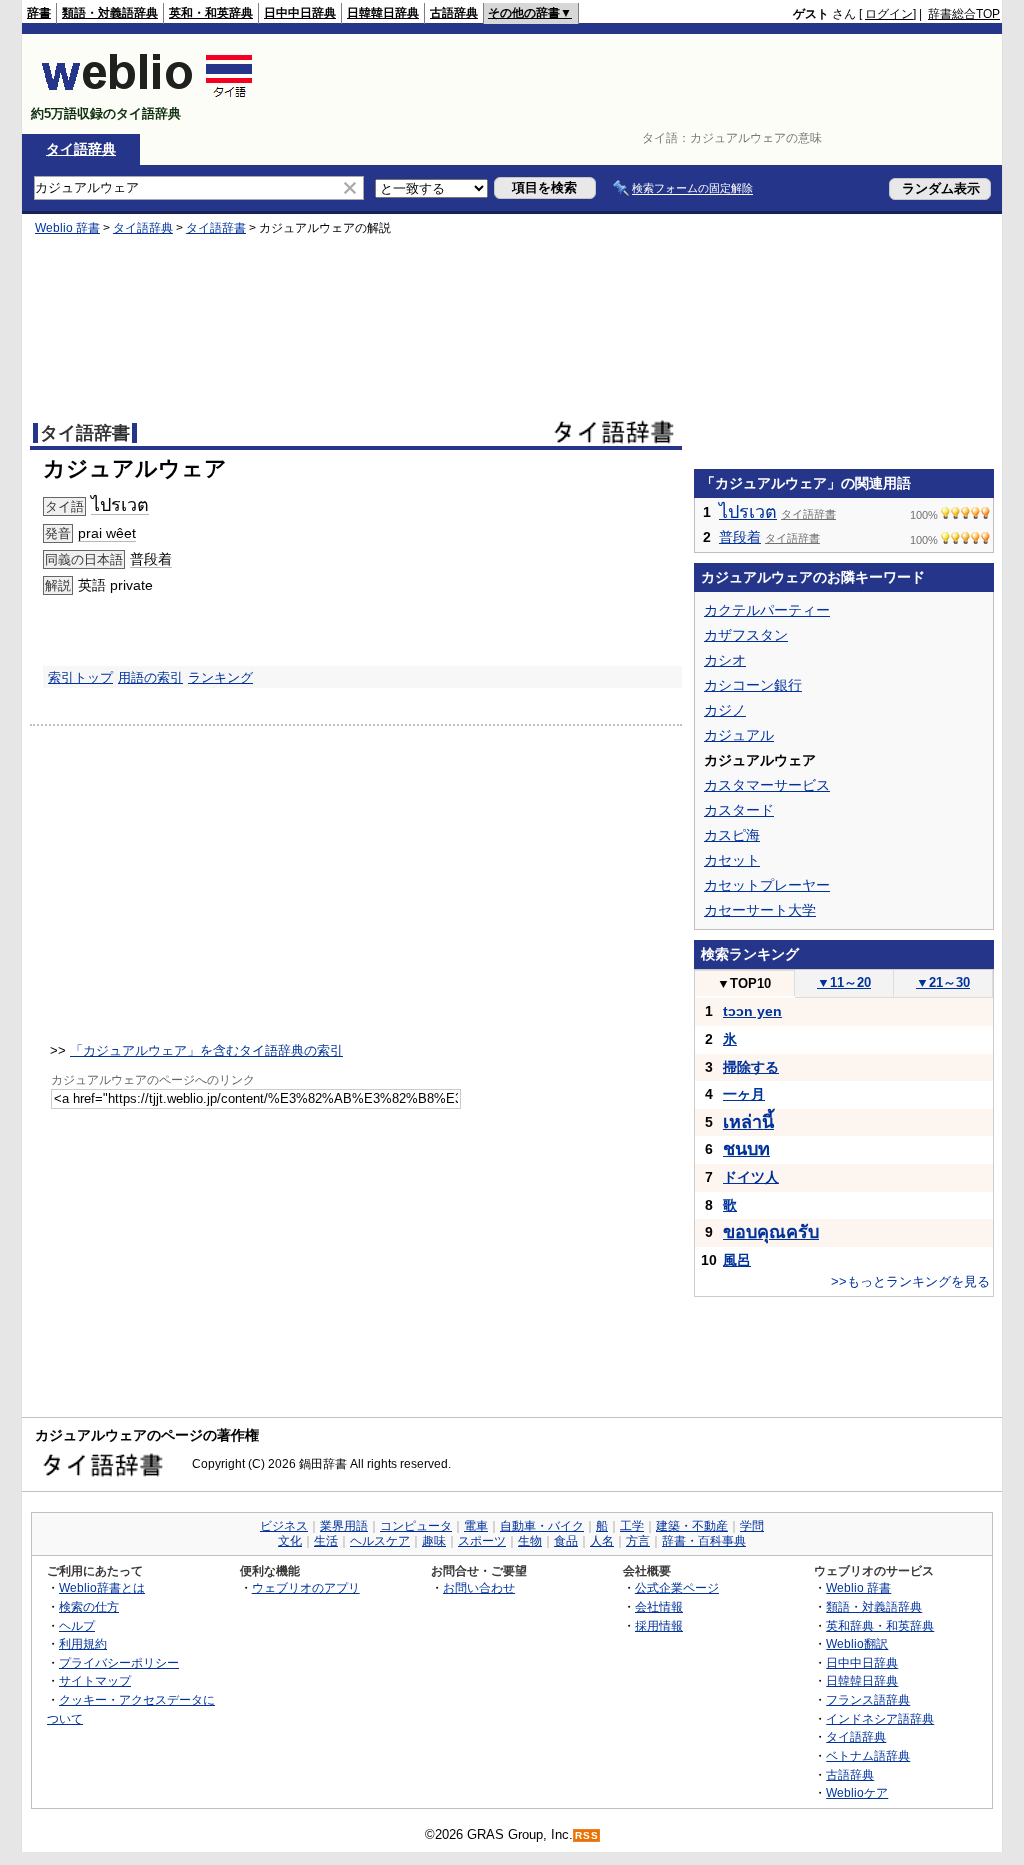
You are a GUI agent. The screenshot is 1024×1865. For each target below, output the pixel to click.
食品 (566, 1541)
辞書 (39, 13)
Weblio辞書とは (102, 1587)
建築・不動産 (692, 1526)
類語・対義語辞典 (110, 13)
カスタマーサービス (767, 785)
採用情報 (659, 1625)
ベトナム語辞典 (868, 1755)
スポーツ (482, 1541)
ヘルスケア (380, 1541)
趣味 (434, 1541)
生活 (326, 1541)
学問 (752, 1526)
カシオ (725, 660)
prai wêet (107, 533)
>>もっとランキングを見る (910, 1281)
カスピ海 (732, 835)
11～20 (844, 982)
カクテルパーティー (767, 610)
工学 (632, 1526)
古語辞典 (454, 13)
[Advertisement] (636, 84)
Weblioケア (857, 1792)
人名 (602, 1541)
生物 (530, 1541)
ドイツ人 (751, 1177)
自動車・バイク (542, 1526)
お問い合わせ (479, 1587)
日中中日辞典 (300, 13)
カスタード (739, 810)
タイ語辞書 (216, 228)
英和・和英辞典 (211, 13)
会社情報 (659, 1606)
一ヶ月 (744, 1094)
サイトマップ (95, 1680)
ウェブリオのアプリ (306, 1587)
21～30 (943, 982)
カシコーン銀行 (753, 685)
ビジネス (284, 1526)
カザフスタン (746, 635)
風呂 (737, 1260)
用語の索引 (150, 677)
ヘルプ (77, 1625)
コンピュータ (416, 1526)
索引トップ (80, 677)
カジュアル (739, 735)
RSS (587, 1835)
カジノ (725, 710)
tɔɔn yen (752, 1011)
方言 (638, 1541)
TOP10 (744, 983)
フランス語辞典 (868, 1699)
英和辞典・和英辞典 (880, 1625)
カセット (732, 860)
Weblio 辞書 (67, 228)
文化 (290, 1541)
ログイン (889, 14)
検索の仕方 (89, 1606)
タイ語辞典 (81, 149)
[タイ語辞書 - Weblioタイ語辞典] (147, 96)
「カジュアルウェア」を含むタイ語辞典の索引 (206, 1050)
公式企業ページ (677, 1587)
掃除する (751, 1067)
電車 (476, 1526)
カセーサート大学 (760, 910)
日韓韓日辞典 (383, 13)
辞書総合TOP (964, 14)
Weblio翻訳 (857, 1643)
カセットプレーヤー (767, 885)
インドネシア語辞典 (880, 1718)
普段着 (151, 559)
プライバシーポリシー (119, 1662)
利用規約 (83, 1643)
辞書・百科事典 (704, 1541)
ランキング (220, 677)
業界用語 (344, 1526)
